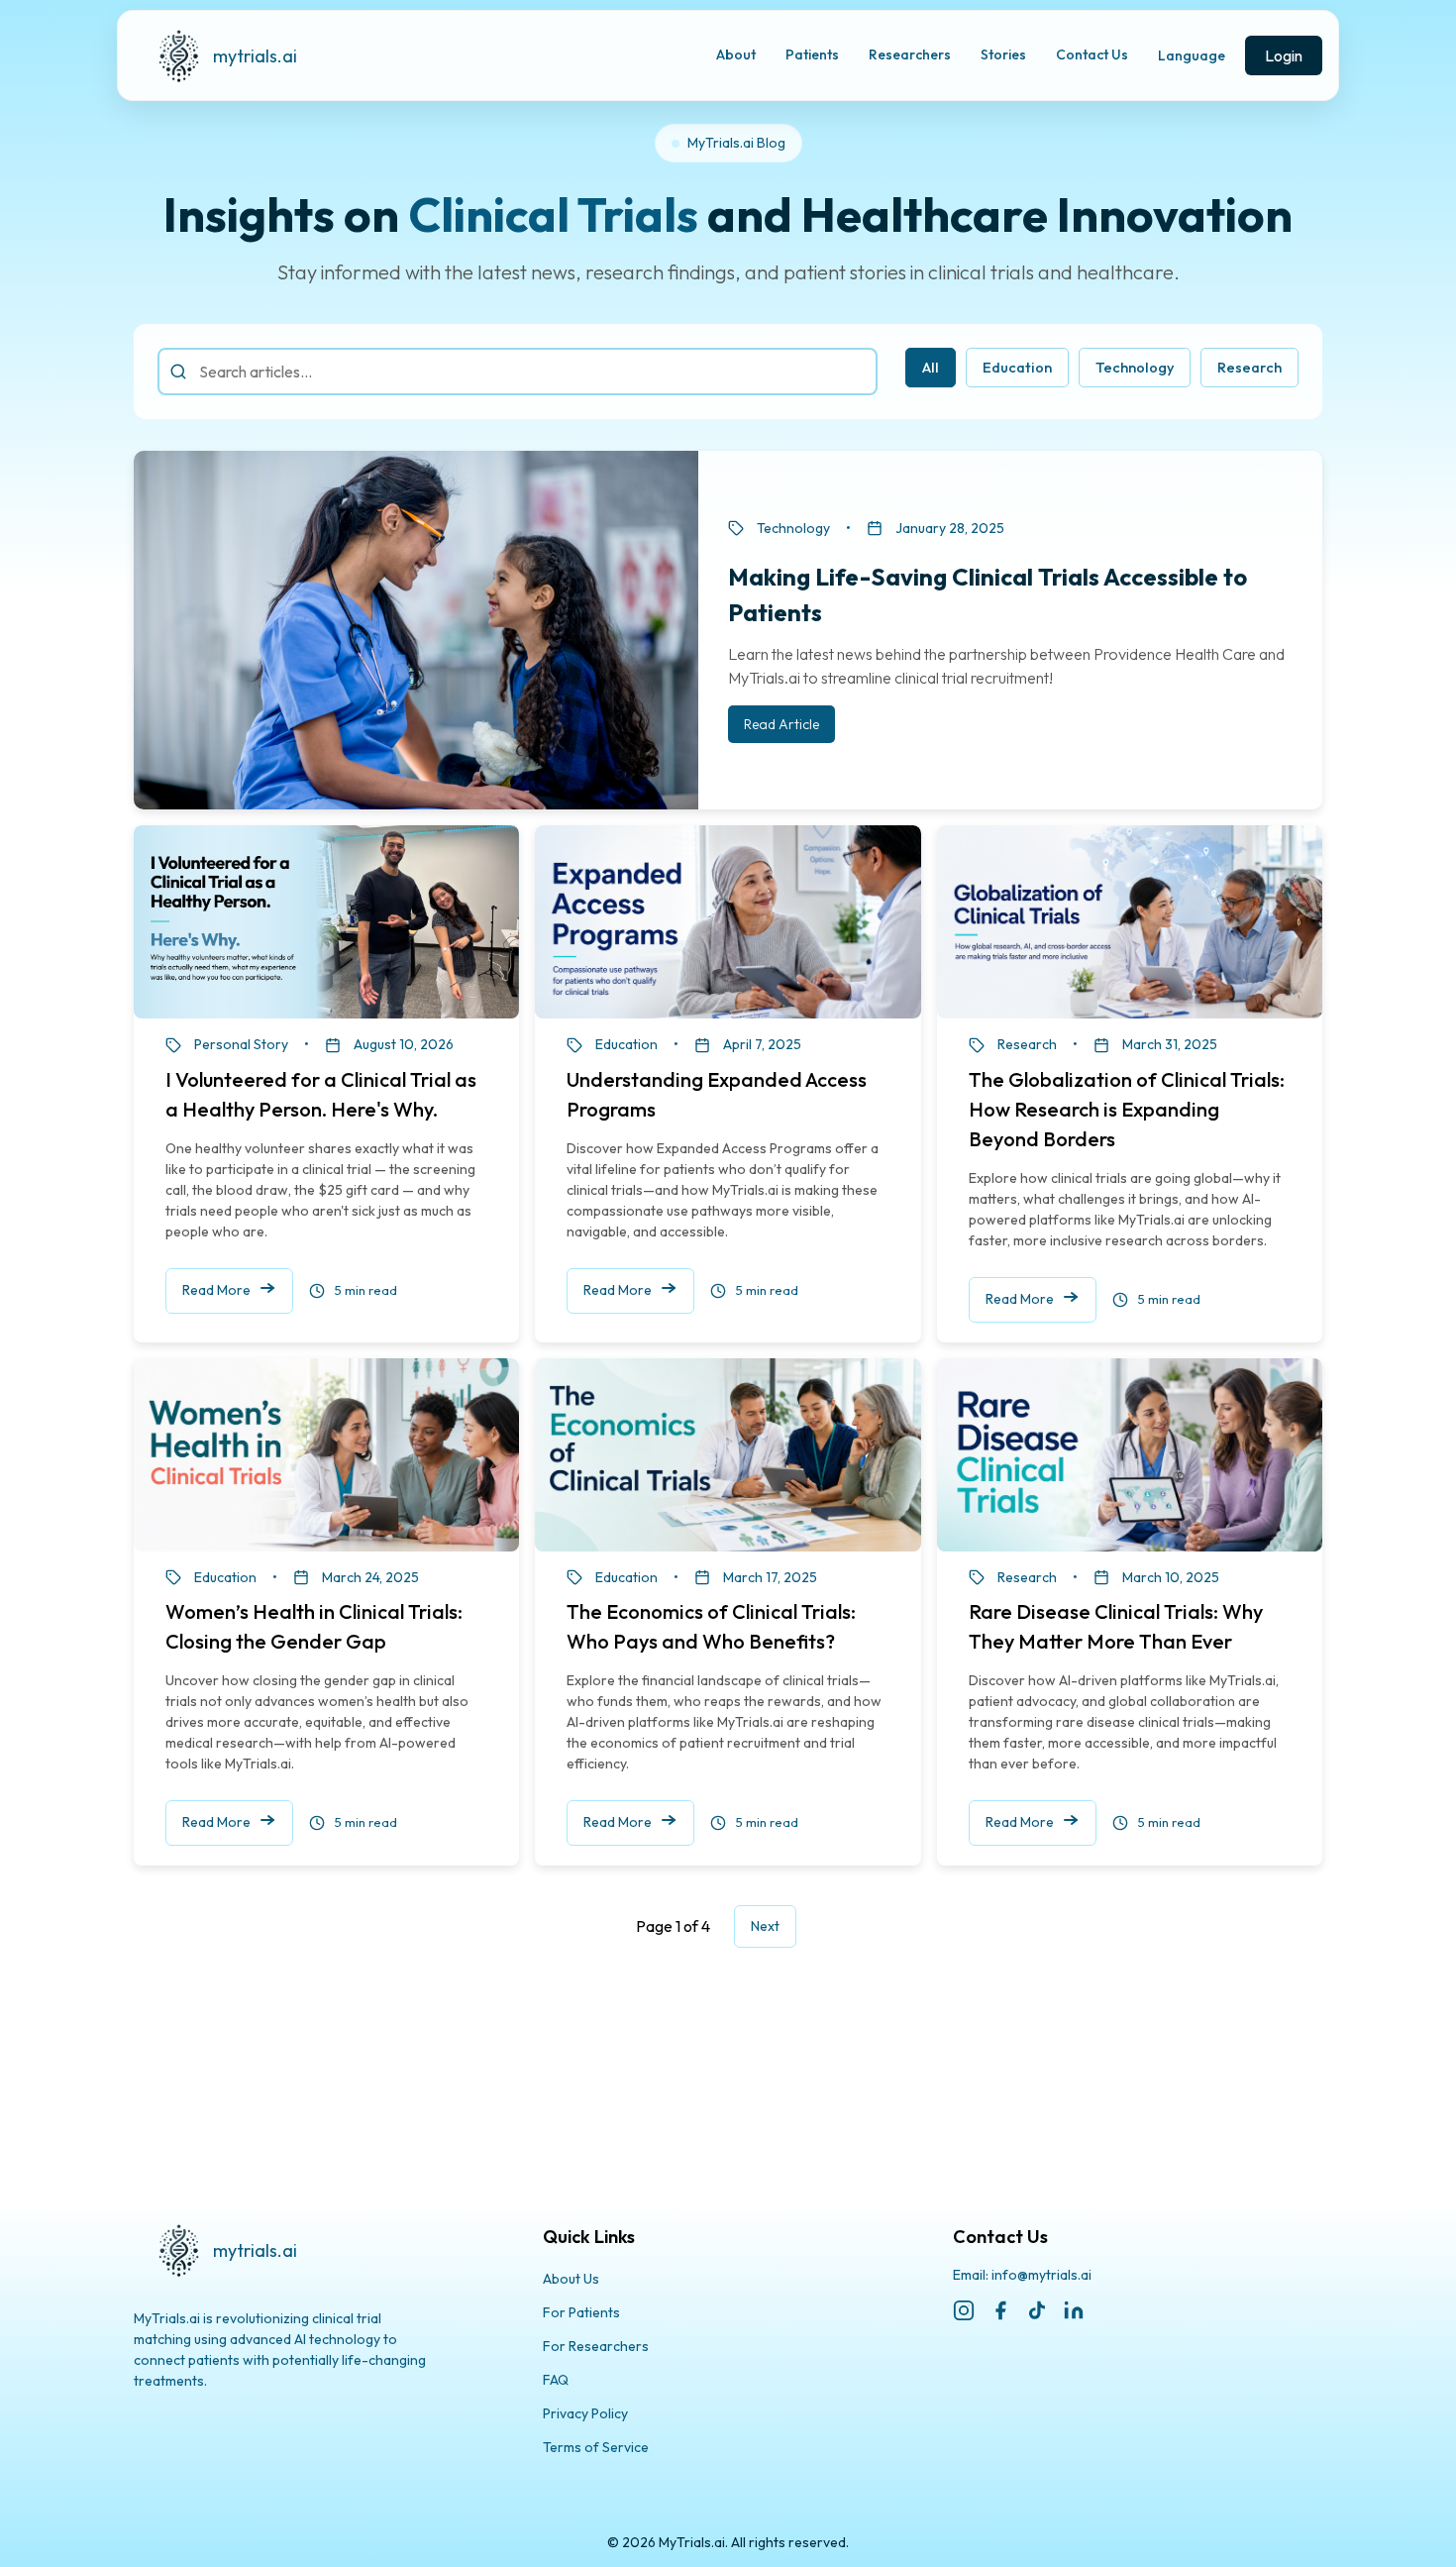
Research (1249, 368)
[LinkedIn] (1074, 2310)
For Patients (581, 2312)
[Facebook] (1000, 2310)
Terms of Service (596, 2447)
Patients (812, 54)
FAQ (556, 2380)
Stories (1003, 54)
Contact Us (1092, 54)
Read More (216, 1290)
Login (1284, 55)
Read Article (781, 724)
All (931, 368)
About (736, 54)
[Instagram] (964, 2310)
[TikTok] (1037, 2310)
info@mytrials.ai (1041, 2275)
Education (1017, 368)
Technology (1135, 368)
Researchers (910, 54)
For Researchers (596, 2346)
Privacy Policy (585, 2413)
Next (765, 1926)
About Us (571, 2279)
